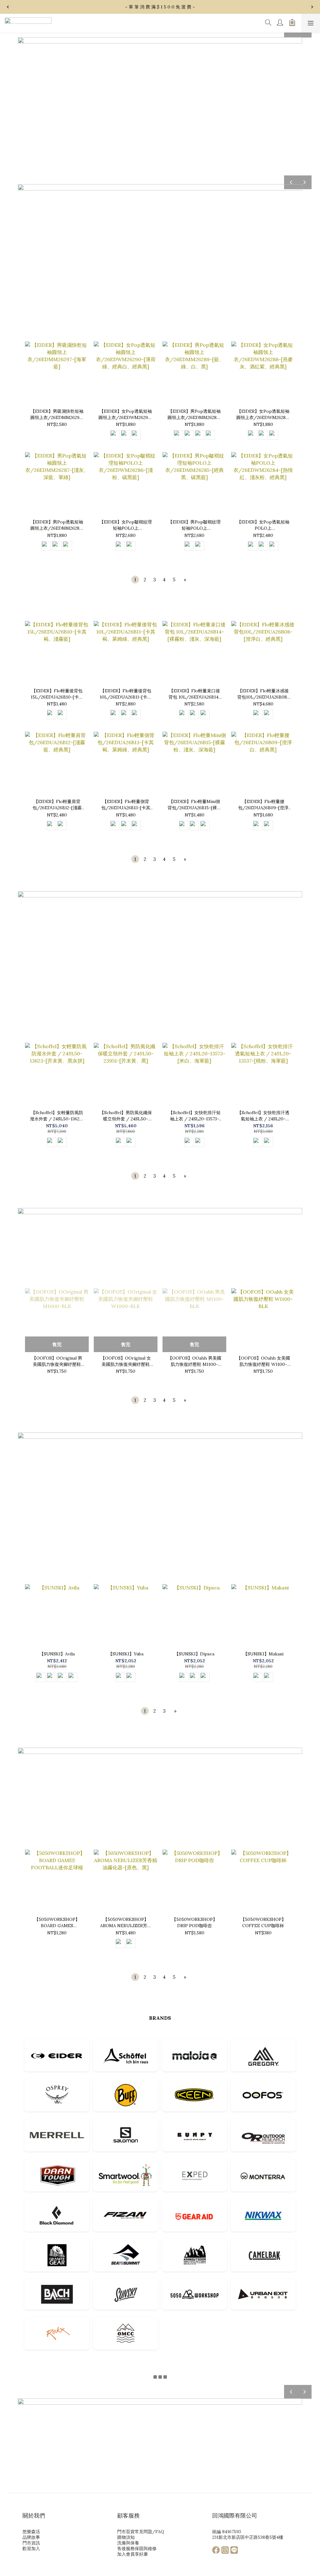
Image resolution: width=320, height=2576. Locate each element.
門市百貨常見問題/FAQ (141, 2532)
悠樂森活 (31, 2532)
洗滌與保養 (128, 2543)
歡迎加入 (31, 2548)
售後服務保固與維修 (137, 2548)
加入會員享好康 (132, 2554)
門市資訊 (31, 2543)
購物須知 (126, 2537)
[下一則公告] (312, 7)
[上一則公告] (8, 7)
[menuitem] (135, 580)
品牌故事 (31, 2537)
